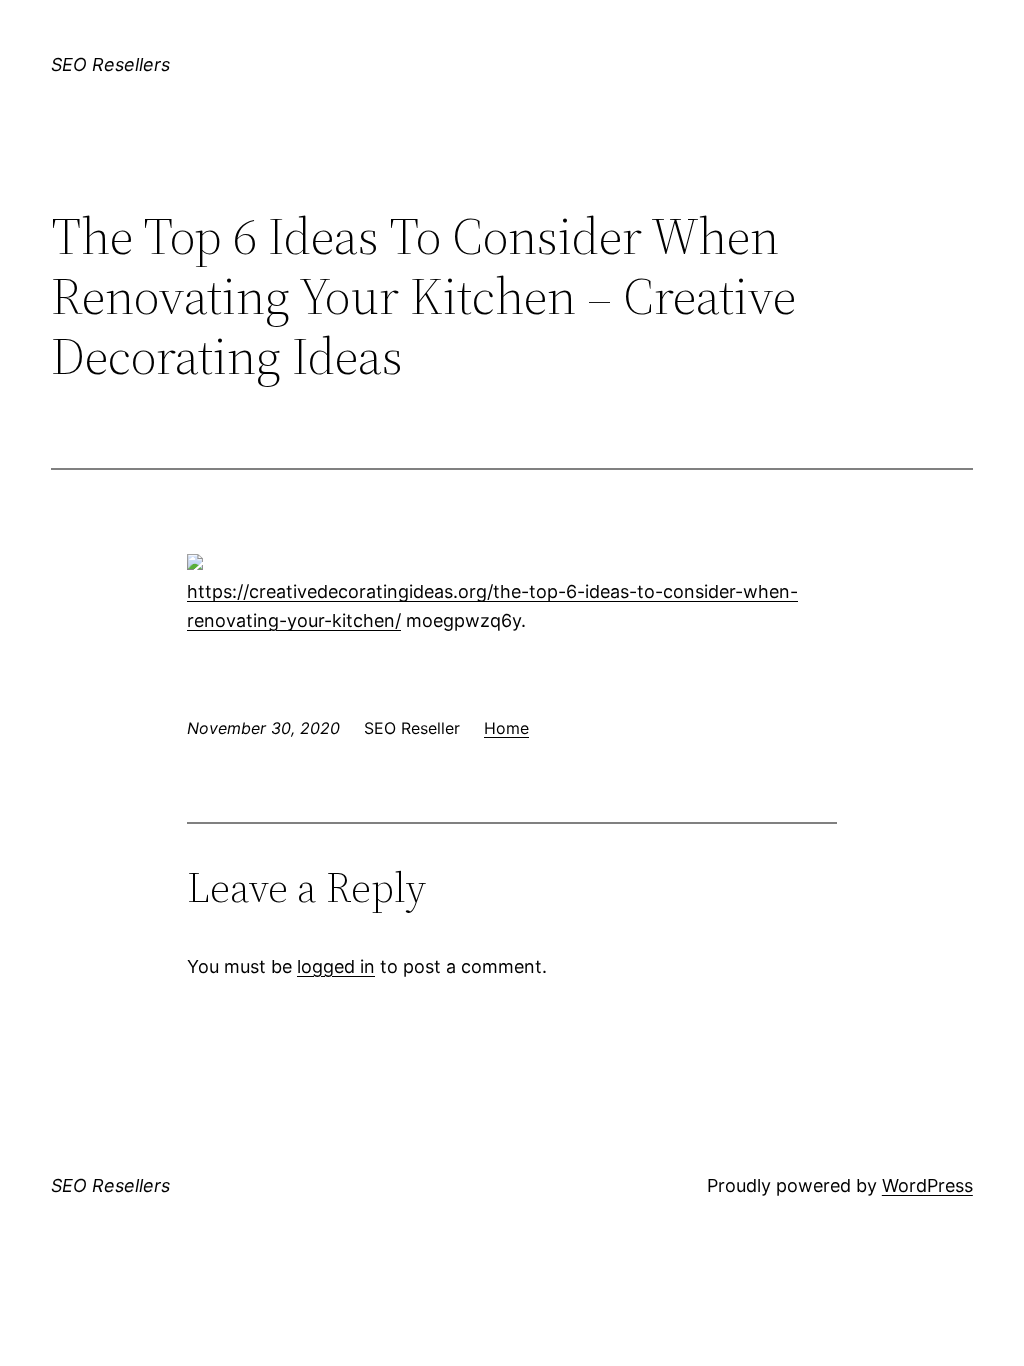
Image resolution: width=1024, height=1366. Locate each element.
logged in (336, 966)
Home (506, 728)
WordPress (927, 1185)
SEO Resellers (110, 64)
